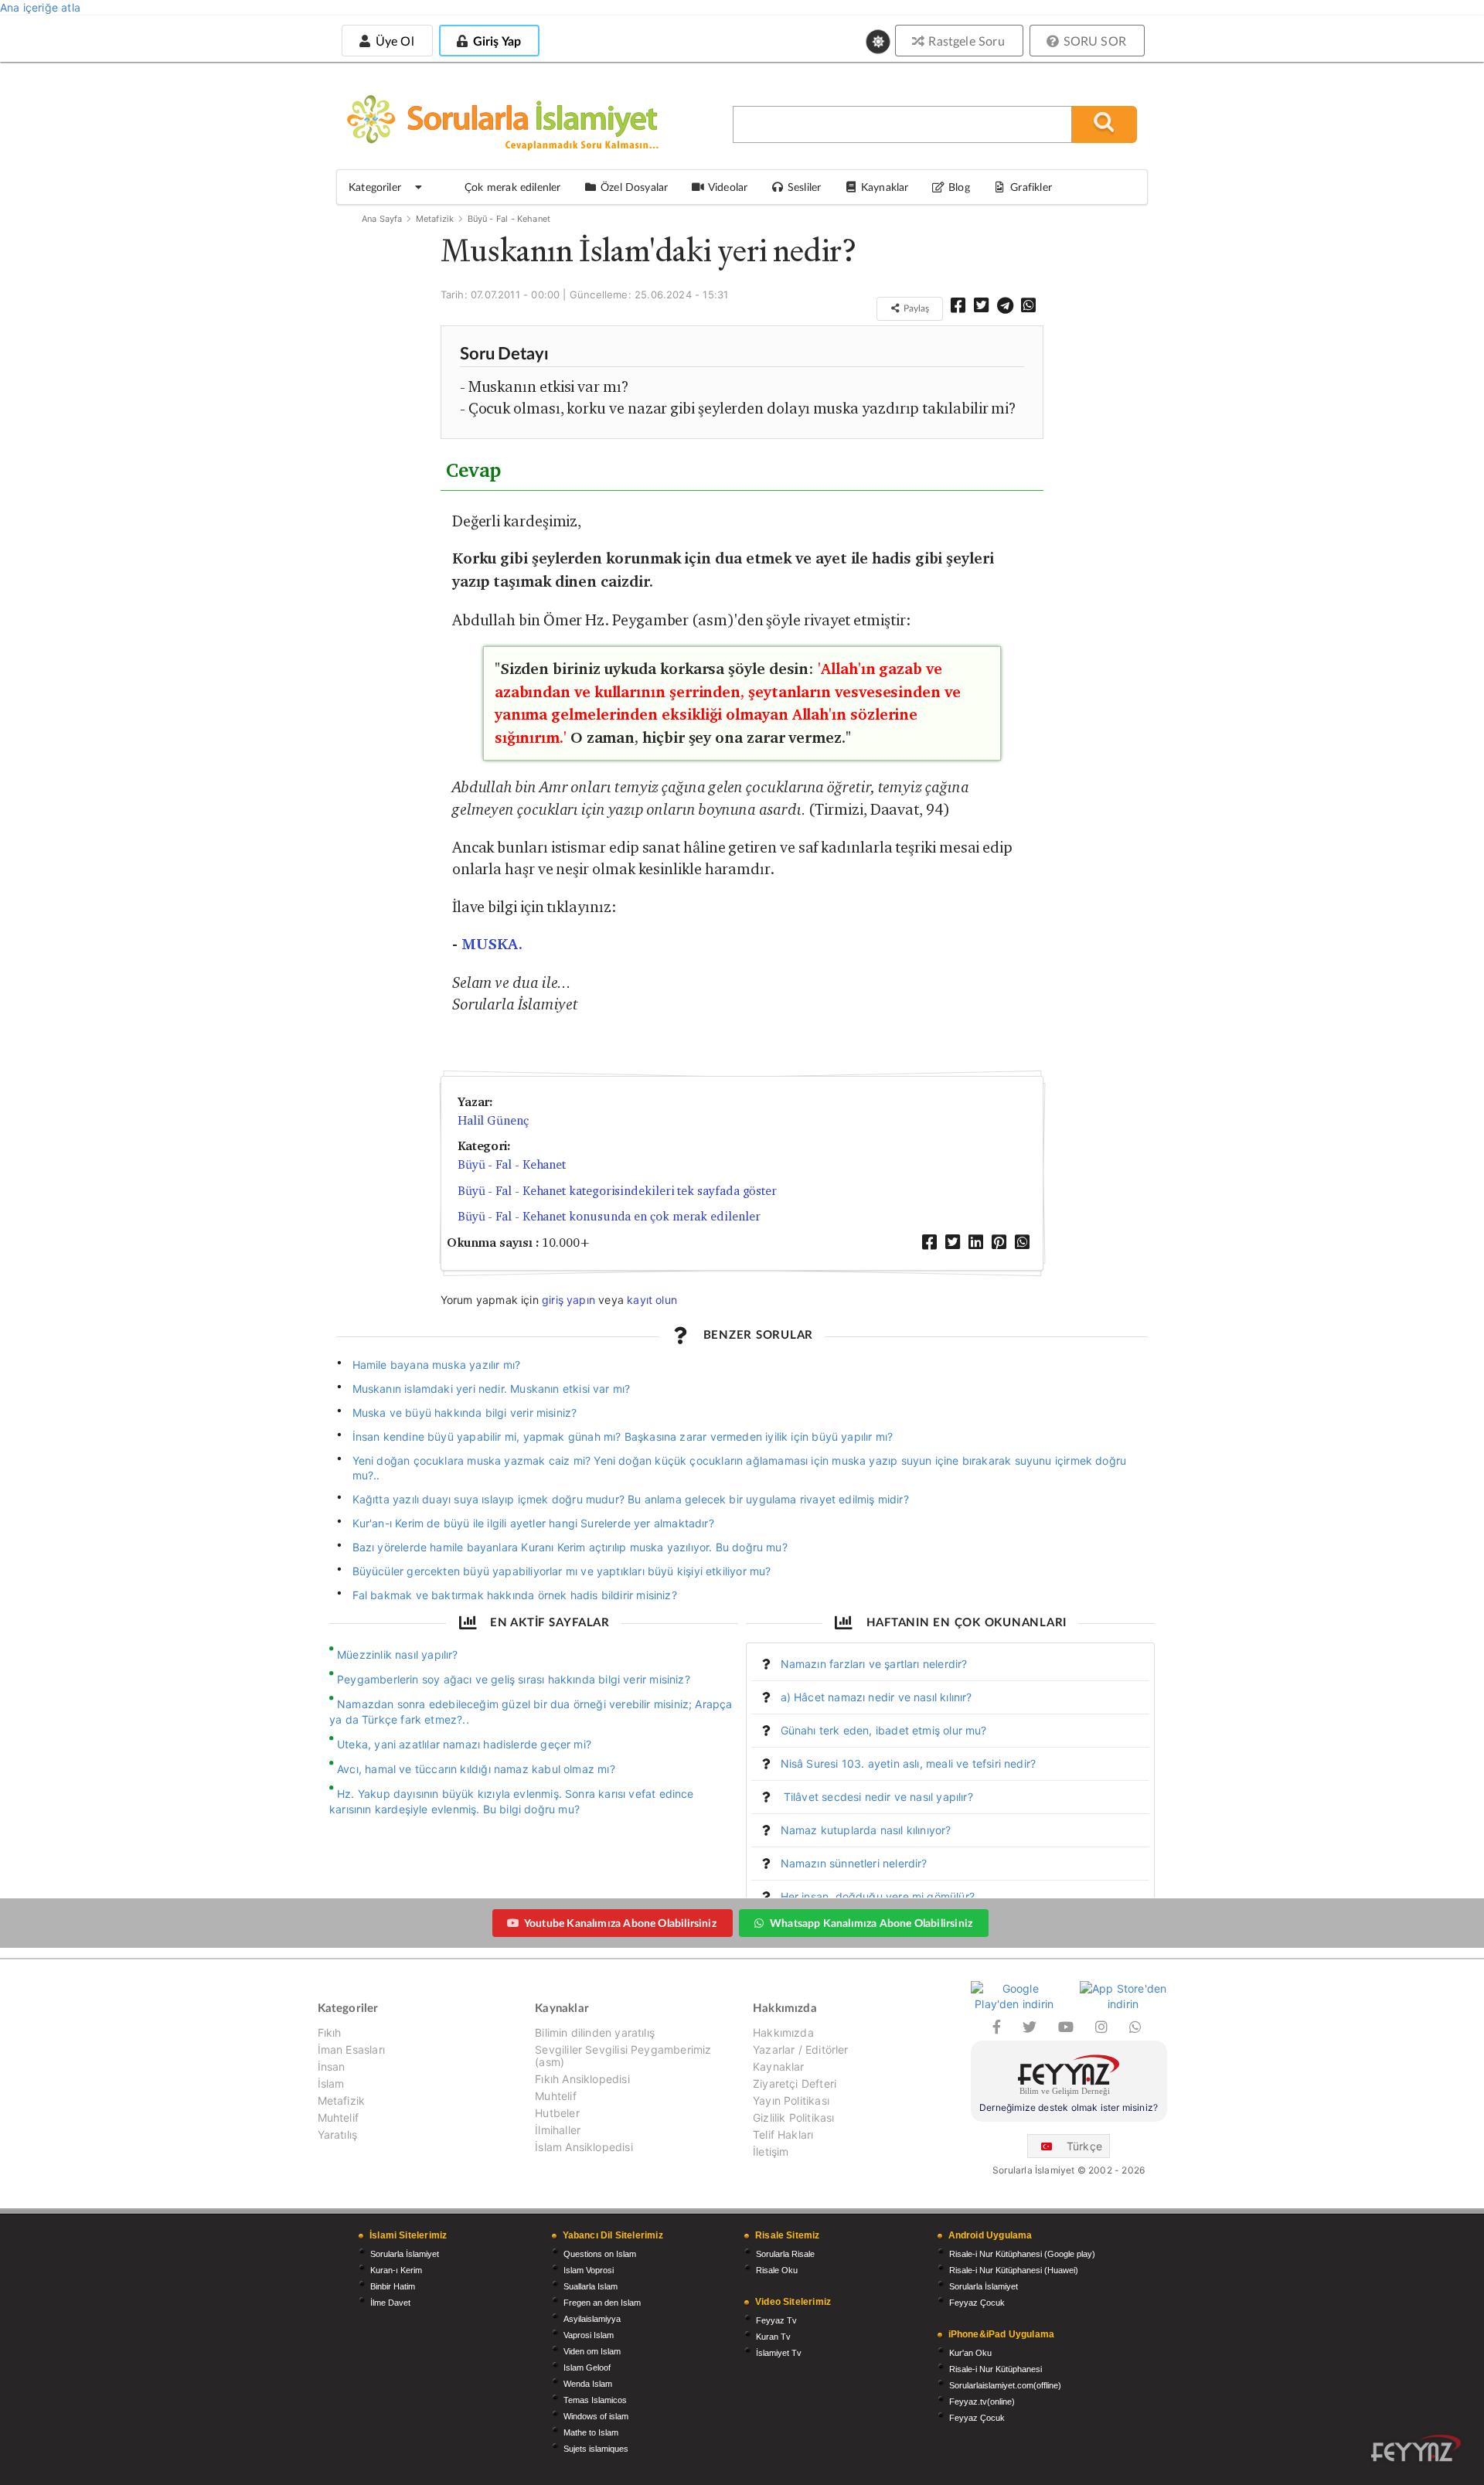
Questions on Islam (600, 2254)
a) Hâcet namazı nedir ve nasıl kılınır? (876, 1697)
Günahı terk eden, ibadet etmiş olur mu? (884, 1730)
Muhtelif (338, 2117)
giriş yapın (568, 1300)
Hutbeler (557, 2113)
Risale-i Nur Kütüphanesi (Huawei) (1014, 2270)
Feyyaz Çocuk (977, 2303)
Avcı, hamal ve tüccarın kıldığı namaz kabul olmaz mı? (476, 1769)
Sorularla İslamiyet (405, 2254)
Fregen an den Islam (602, 2303)
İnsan (332, 2066)
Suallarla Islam (591, 2286)
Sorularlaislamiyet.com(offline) (1005, 2385)
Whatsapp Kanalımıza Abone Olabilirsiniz (871, 1923)
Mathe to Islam (591, 2432)
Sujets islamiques (596, 2449)
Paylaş (915, 308)
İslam (331, 2083)
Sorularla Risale (785, 2254)
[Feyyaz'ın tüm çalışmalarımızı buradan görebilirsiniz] (1416, 2448)
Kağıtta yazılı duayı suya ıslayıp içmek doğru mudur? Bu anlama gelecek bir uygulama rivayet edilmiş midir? (631, 1499)
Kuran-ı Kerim (396, 2270)
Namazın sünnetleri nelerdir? (854, 1863)
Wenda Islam (588, 2384)
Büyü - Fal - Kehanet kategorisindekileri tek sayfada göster (617, 1191)
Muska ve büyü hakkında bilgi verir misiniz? (465, 1413)
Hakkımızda (783, 2033)
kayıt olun (652, 1300)
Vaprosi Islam (589, 2335)
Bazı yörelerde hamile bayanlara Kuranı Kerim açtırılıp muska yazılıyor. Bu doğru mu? (570, 1547)
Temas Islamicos (595, 2400)
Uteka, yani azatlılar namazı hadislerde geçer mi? (464, 1744)
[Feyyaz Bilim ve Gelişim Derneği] (1069, 2077)
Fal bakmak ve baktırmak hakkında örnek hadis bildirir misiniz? (515, 1595)
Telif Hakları (783, 2134)
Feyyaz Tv (776, 2320)
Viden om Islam (592, 2351)
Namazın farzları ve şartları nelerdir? (874, 1664)
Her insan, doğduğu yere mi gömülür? (878, 1896)
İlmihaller (558, 2130)
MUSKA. (492, 944)
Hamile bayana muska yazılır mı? (437, 1365)
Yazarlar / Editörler (801, 2049)
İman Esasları (351, 2049)
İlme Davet (390, 2303)
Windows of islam (596, 2416)
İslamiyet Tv (779, 2353)
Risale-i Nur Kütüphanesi (996, 2369)
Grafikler (1031, 187)
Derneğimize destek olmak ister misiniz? (1069, 2107)
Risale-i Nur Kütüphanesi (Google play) (1022, 2254)
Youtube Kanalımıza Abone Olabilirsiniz (620, 1923)
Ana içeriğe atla (40, 7)
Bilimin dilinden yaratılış (595, 2033)
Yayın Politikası (791, 2100)
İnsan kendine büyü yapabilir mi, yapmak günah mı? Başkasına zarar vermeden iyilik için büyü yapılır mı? (623, 1437)
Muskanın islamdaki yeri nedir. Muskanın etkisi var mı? (492, 1389)
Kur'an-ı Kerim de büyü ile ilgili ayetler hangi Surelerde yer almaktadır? (533, 1523)
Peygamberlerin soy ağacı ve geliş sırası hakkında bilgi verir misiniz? (514, 1679)
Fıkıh (330, 2033)
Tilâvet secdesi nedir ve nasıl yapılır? (877, 1797)
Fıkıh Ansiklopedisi (582, 2079)
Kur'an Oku (970, 2353)
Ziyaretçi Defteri (795, 2083)
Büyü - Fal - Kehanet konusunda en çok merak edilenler (609, 1216)
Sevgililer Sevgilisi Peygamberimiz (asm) (623, 2056)
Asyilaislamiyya (592, 2319)
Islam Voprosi (589, 2270)
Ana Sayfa (382, 219)
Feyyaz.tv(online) (982, 2402)
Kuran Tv (773, 2337)
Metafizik (435, 219)
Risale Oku (777, 2270)
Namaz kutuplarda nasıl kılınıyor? (866, 1830)
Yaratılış (338, 2134)
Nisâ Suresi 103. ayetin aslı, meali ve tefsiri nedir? (909, 1763)
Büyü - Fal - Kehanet (509, 219)
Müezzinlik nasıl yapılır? (398, 1654)
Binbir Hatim (393, 2286)
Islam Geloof (587, 2368)
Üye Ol (393, 41)
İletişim (771, 2151)
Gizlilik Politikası (793, 2117)
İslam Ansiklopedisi (584, 2147)
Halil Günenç (493, 1120)
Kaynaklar (779, 2066)
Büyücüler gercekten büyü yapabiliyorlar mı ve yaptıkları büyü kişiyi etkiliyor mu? (562, 1571)
